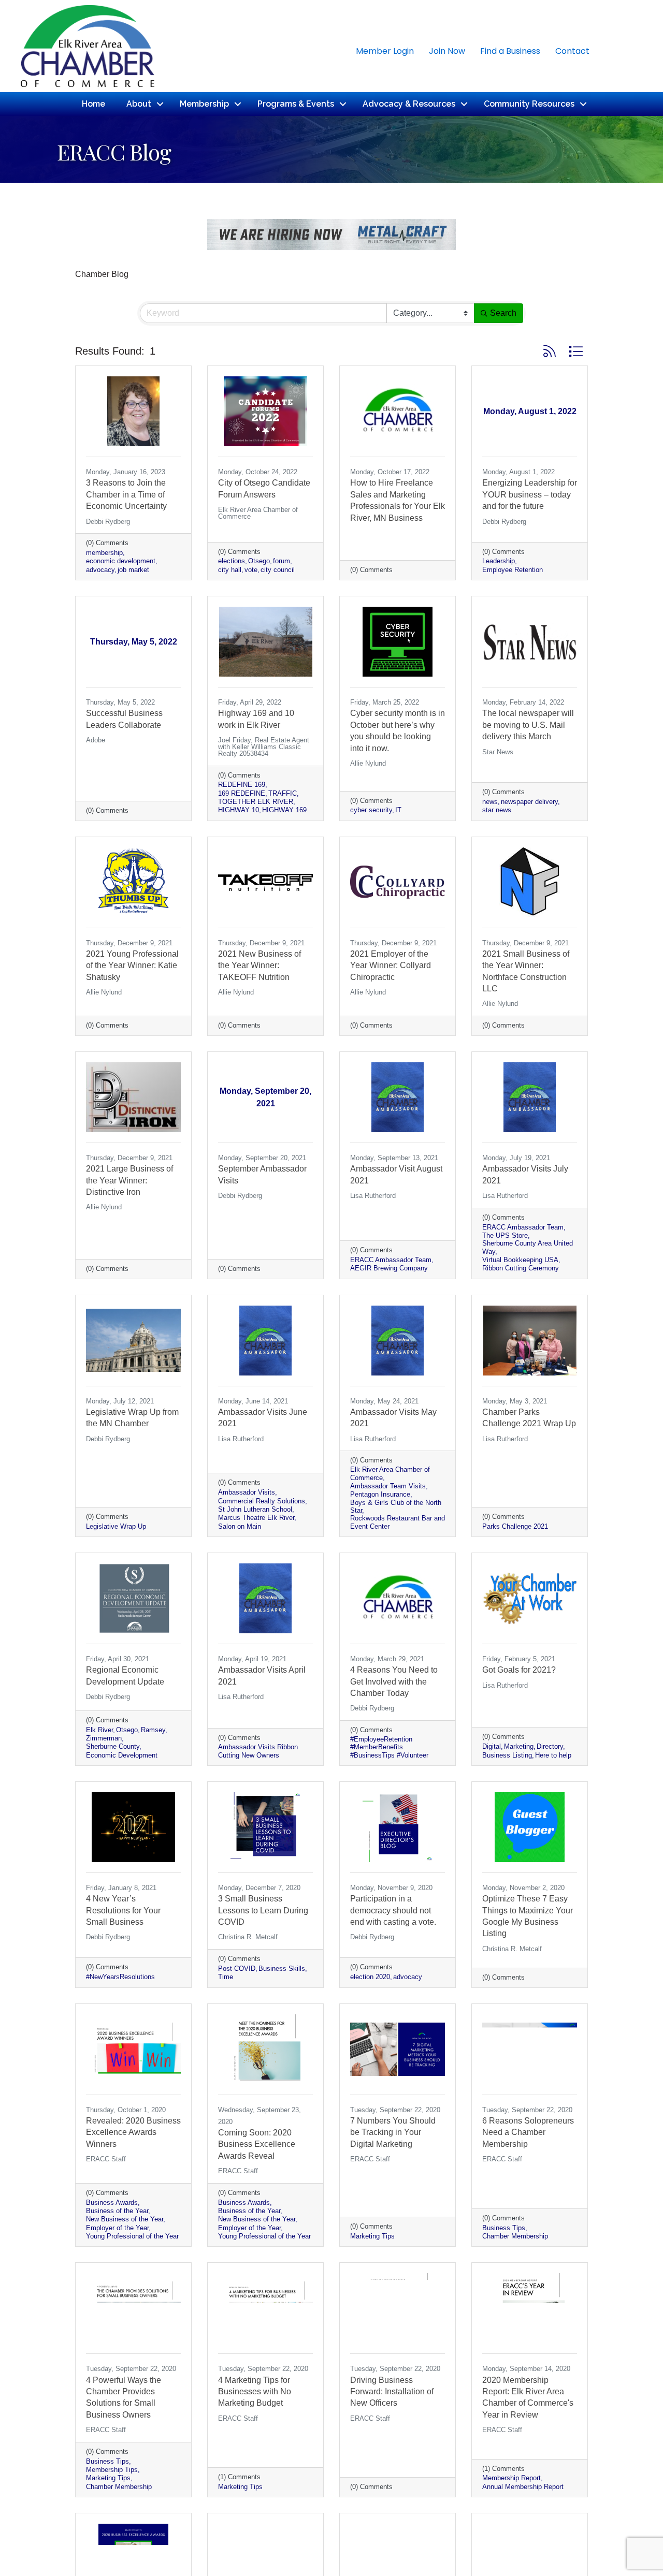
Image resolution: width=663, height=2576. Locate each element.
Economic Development (122, 1755)
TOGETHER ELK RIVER (256, 802)
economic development (121, 561)
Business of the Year (117, 2211)
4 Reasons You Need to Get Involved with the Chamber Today (394, 1681)
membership (104, 553)
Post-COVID (237, 1968)
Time (226, 1977)
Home (93, 104)
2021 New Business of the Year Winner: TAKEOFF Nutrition (260, 965)
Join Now (447, 51)
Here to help (553, 1755)
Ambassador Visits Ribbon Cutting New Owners (258, 1751)
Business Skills (282, 1968)
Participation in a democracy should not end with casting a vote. (393, 1910)
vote (251, 570)
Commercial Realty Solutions (262, 1501)
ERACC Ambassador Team (391, 1260)
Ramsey (153, 1730)
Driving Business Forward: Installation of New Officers (392, 2392)
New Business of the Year (125, 2219)
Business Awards (112, 2202)
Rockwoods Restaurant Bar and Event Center (398, 1522)
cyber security (371, 810)
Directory (550, 1746)
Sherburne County (113, 1746)
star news (497, 810)
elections (232, 561)
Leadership (499, 561)
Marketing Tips (372, 2236)
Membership (204, 104)
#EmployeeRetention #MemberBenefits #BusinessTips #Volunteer (389, 1747)
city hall (230, 570)
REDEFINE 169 (242, 785)
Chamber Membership (515, 2236)
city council (278, 570)
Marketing (519, 1746)
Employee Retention (513, 570)
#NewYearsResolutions (120, 1977)
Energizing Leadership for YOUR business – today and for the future (530, 494)
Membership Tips (112, 2470)
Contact (572, 51)
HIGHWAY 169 (284, 810)
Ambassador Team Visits (388, 1486)
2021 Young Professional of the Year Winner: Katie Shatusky (132, 965)
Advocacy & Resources (409, 104)
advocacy (100, 570)
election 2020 (370, 1977)
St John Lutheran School (255, 1509)
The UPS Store (505, 1235)
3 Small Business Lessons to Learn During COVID (263, 1910)
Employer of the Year (117, 2228)
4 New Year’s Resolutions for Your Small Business (123, 1910)
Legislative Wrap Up (116, 1526)
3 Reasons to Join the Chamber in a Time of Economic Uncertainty (126, 494)
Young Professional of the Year (132, 2236)
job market (133, 570)
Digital (492, 1746)
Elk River (99, 1730)
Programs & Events (296, 104)
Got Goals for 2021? (519, 1670)
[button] (550, 351)
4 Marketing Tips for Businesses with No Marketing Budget (255, 2392)
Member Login (385, 51)
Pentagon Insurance (380, 1494)
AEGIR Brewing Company (389, 1268)
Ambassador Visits (247, 1492)
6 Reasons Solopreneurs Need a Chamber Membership (528, 2132)
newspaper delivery (529, 802)
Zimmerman (104, 1738)
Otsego (259, 561)
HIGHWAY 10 (239, 810)
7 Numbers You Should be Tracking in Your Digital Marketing (393, 2132)
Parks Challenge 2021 (515, 1526)
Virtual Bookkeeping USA (520, 1260)
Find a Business (510, 51)
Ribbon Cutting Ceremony (521, 1268)
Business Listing (507, 1755)
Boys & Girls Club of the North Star (396, 1506)
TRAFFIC (283, 793)
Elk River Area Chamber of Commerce (390, 1473)
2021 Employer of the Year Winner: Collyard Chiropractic (391, 965)
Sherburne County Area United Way (528, 1247)
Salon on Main (240, 1526)
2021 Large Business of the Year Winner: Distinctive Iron (129, 1180)
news (490, 802)
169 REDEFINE (242, 793)
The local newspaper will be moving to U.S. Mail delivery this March (528, 725)
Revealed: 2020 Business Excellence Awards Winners (133, 2132)
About (139, 104)
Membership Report (511, 2478)
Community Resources (529, 104)
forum (282, 561)
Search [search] (503, 313)
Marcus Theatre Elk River (256, 1518)
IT (398, 810)
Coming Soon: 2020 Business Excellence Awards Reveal (257, 2144)
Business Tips (504, 2228)
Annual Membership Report (523, 2487)
